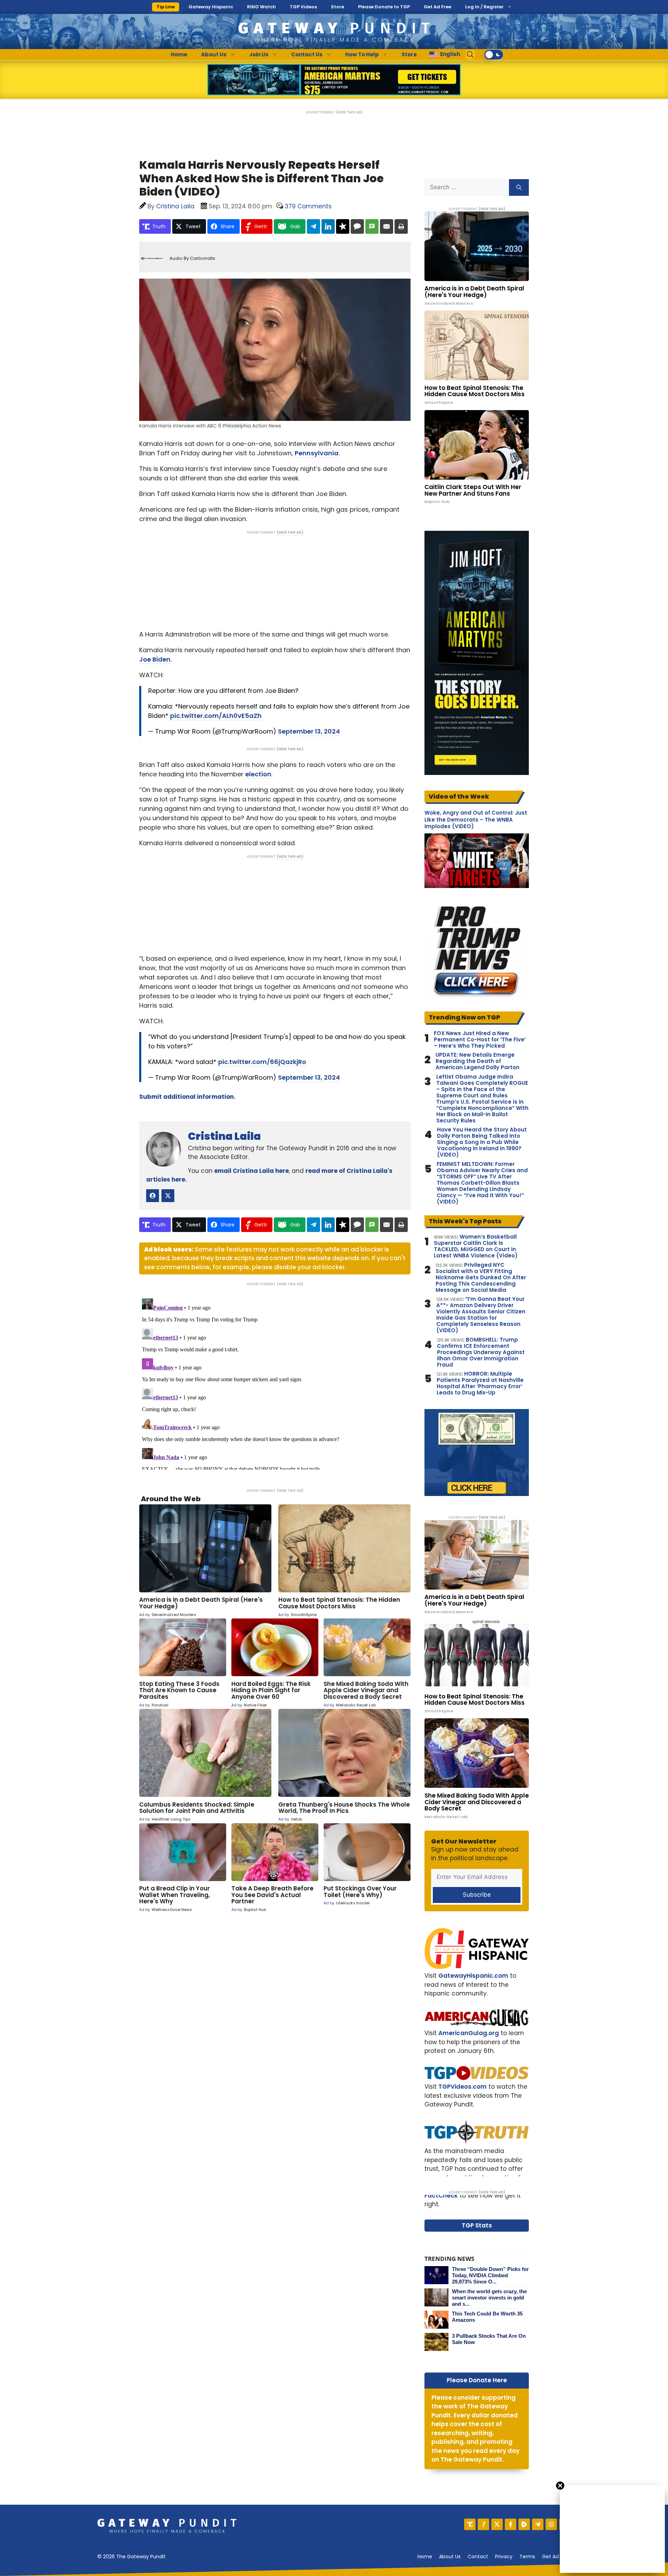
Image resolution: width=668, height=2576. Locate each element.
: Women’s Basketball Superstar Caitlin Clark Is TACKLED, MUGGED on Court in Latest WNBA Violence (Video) (476, 1246)
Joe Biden (155, 659)
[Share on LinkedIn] (328, 226)
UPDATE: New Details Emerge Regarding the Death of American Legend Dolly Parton (478, 1061)
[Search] (519, 187)
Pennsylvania (317, 453)
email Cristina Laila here (252, 1171)
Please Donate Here (477, 2380)
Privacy (504, 2557)
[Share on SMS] (372, 226)
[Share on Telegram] (313, 226)
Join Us (259, 54)
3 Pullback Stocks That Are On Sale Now (489, 2339)
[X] (497, 2524)
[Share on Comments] (357, 226)
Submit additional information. (187, 1097)
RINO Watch (261, 7)
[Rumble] (524, 2524)
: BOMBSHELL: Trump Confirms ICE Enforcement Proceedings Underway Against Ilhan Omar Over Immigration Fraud (481, 1352)
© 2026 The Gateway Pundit (132, 2557)
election (258, 774)
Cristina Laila (224, 1136)
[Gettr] (483, 2524)
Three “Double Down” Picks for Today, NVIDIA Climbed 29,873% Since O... (490, 2275)
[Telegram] (538, 2524)
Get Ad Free (438, 7)
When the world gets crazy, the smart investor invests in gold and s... (489, 2298)
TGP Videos (303, 7)
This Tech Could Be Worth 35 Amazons (487, 2317)
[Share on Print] (401, 226)
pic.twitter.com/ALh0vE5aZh (216, 716)
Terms (527, 2557)
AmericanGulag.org (469, 2033)
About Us (214, 54)
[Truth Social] (470, 2524)
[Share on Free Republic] (343, 226)
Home (179, 54)
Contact (478, 2557)
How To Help (362, 54)
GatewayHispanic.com (473, 1976)
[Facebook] (511, 2524)
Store (337, 7)
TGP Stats (477, 2225)
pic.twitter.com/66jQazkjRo (262, 1062)
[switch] (494, 55)
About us (450, 2557)
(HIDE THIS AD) (349, 112)
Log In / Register (484, 7)
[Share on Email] (387, 226)
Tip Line (166, 7)
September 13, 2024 (309, 731)
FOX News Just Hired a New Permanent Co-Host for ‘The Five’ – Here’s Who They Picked (480, 1040)
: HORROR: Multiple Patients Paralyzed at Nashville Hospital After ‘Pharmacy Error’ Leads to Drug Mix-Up (480, 1383)
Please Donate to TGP (384, 7)
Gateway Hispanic (211, 7)
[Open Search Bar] (470, 55)
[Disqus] (275, 1383)
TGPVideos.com (463, 2087)
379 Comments (308, 206)
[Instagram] (551, 2524)
